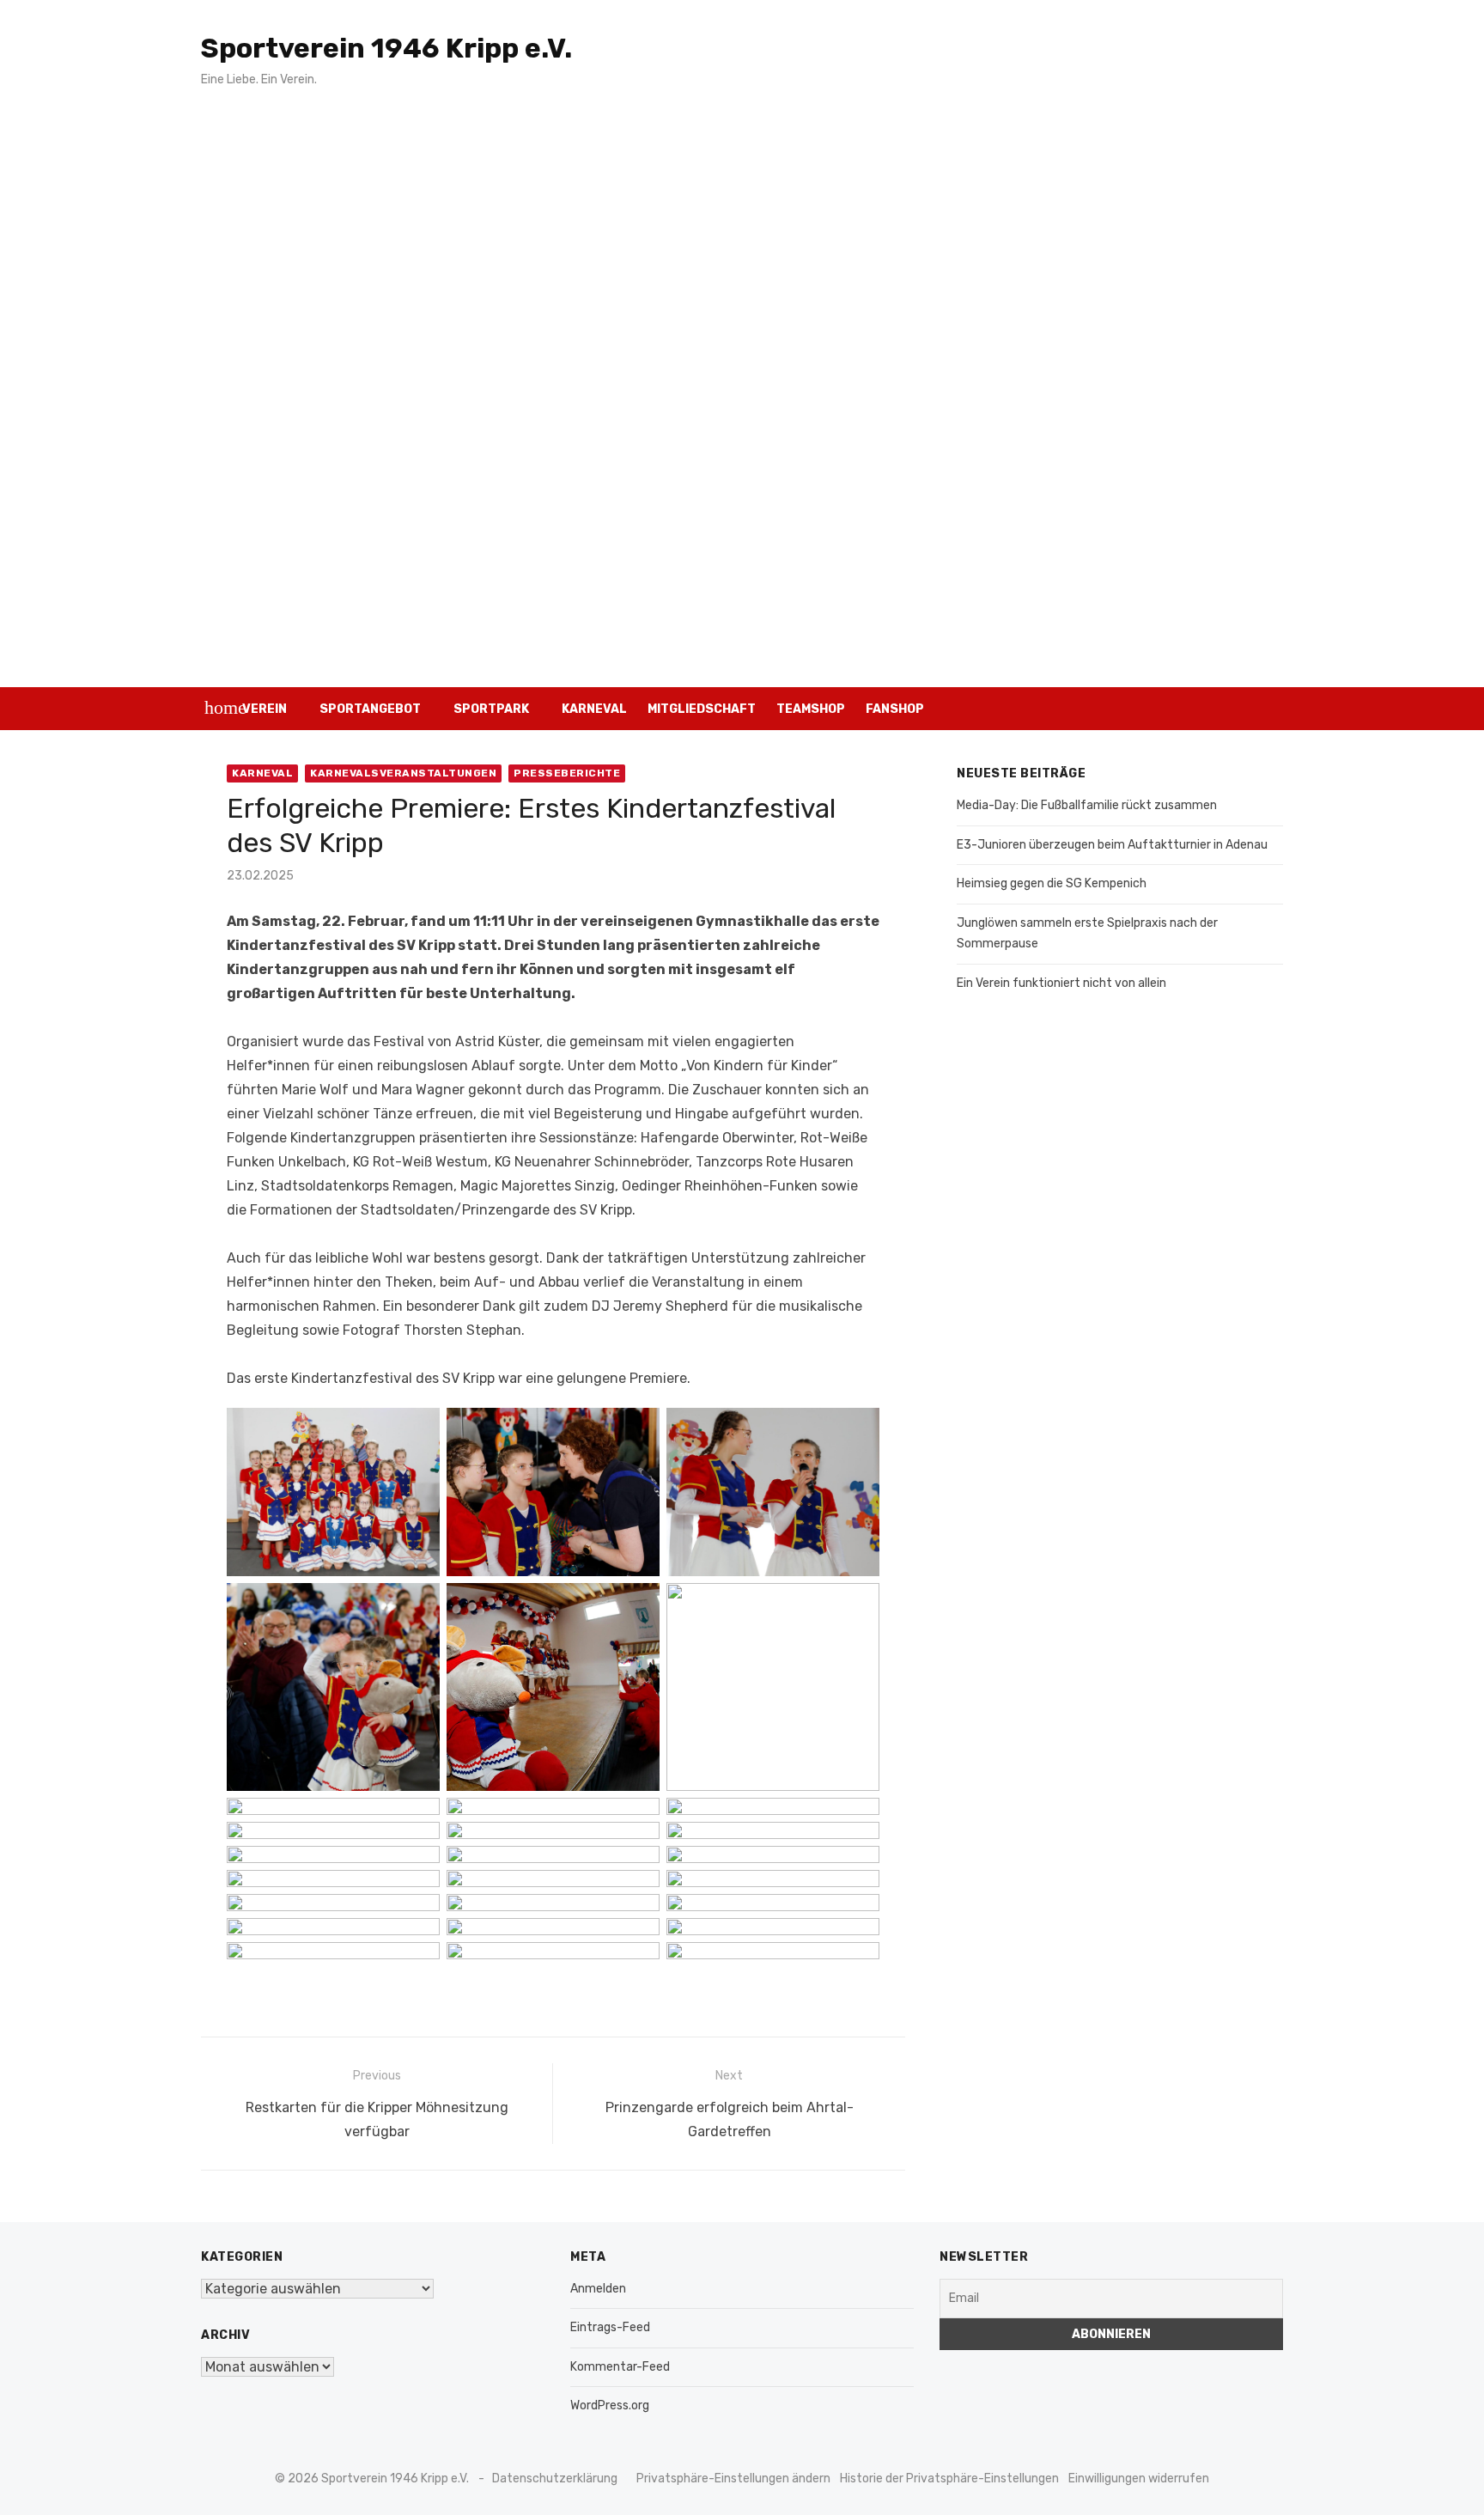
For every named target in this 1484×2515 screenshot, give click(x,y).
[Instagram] (1212, 709)
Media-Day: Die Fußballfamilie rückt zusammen (1087, 805)
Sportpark (491, 709)
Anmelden (598, 2289)
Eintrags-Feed (610, 2327)
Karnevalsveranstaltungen (403, 773)
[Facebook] (1237, 709)
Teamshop (811, 709)
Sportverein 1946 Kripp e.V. (386, 48)
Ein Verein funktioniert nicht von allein (1061, 983)
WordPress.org (610, 2405)
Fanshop (895, 709)
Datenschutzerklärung (555, 2478)
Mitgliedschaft (702, 709)
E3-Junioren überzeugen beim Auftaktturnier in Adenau (1112, 845)
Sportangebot (370, 709)
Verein (265, 709)
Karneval (594, 709)
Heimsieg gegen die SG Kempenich (1052, 883)
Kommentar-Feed (620, 2367)
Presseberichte (567, 773)
